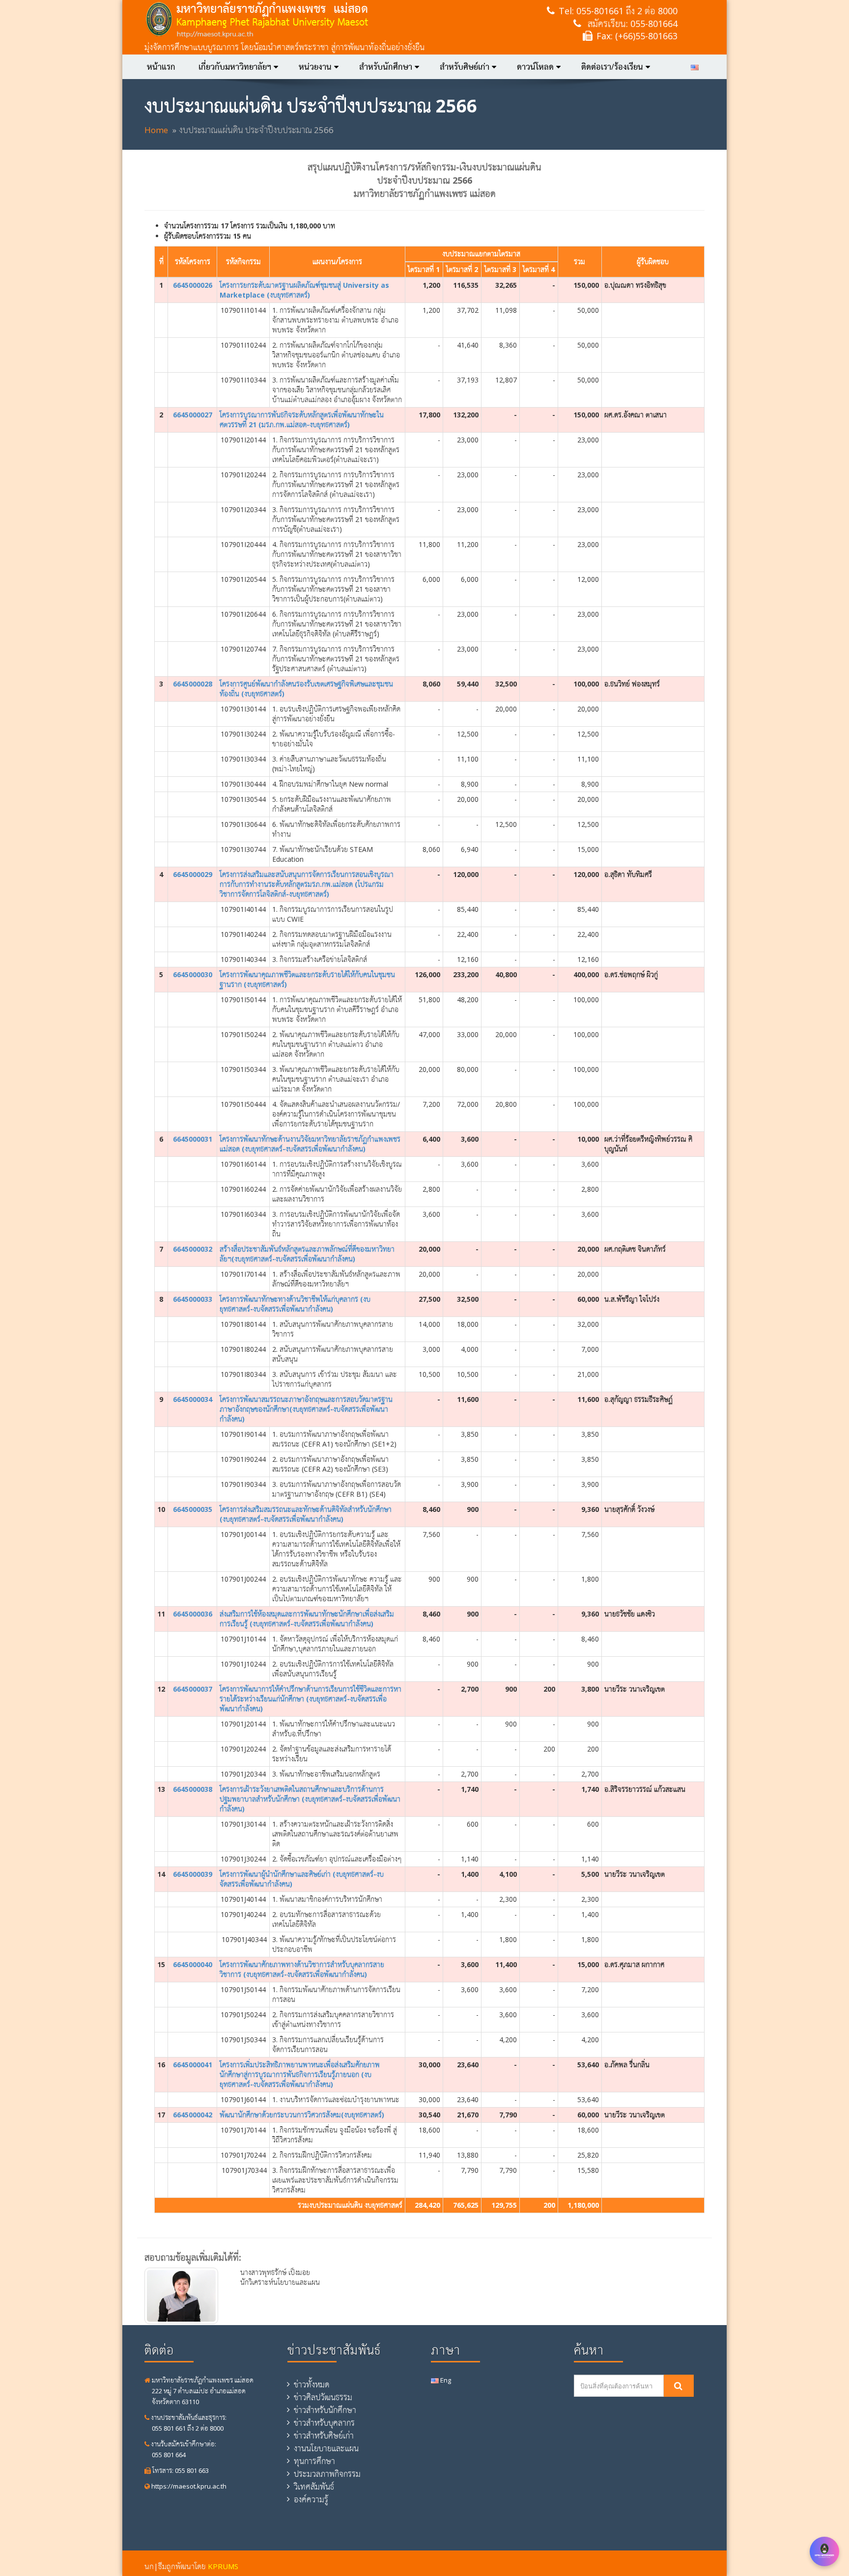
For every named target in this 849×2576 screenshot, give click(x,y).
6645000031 (193, 1139)
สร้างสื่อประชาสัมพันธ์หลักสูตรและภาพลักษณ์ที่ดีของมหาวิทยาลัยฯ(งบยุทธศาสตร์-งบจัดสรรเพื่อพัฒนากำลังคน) (307, 1254)
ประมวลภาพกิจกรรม (327, 2474)
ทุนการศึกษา (314, 2461)
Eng (445, 2380)
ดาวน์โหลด (535, 67)
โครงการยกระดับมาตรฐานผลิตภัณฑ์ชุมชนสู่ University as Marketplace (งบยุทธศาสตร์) (304, 290)
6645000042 (193, 2115)
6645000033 (193, 1299)
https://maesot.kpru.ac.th (188, 2486)
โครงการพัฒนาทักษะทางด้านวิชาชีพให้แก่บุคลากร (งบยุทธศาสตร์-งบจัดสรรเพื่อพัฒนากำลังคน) (295, 1304)
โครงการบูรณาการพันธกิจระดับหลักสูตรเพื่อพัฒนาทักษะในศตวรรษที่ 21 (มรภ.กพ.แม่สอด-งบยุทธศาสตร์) (302, 420)
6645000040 (193, 1964)
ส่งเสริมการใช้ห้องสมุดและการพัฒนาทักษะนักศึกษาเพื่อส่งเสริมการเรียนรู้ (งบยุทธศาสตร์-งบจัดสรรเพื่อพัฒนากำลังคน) (307, 1619)
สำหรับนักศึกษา (386, 67)
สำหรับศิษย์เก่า (465, 67)
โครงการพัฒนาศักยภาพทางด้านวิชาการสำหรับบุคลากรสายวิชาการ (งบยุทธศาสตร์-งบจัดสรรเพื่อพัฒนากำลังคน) (302, 1969)
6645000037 (193, 1689)
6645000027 (193, 415)
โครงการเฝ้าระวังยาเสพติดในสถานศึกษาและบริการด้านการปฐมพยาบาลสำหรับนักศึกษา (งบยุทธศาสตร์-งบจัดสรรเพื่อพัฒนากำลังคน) (310, 1799)
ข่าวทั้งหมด (312, 2384)
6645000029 (193, 874)
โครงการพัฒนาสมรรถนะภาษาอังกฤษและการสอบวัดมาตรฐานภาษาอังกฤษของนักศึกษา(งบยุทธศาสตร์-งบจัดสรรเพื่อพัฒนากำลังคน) (306, 1409)
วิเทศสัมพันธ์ (314, 2487)
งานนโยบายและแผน (326, 2448)
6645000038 (193, 1789)
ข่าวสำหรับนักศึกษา (325, 2410)
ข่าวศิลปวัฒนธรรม (323, 2397)
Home (156, 130)
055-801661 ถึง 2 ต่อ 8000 (627, 11)
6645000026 (193, 285)
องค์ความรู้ (311, 2499)
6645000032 (193, 1249)
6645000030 (193, 974)
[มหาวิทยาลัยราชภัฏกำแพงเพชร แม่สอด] (305, 20)
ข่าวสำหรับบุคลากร (324, 2423)
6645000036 (193, 1614)
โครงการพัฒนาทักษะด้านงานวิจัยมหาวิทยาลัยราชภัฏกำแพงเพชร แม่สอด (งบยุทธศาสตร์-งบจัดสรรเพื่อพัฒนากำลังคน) (310, 1144)
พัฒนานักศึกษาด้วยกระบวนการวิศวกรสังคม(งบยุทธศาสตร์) (302, 2115)
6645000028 (193, 684)
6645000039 (193, 1874)
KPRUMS (223, 2566)
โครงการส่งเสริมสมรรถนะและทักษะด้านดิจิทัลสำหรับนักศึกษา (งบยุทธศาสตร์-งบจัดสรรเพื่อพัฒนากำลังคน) (306, 1514)
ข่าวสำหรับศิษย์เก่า (324, 2436)
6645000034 (193, 1399)
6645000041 (193, 2065)
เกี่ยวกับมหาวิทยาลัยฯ (235, 67)
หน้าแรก (161, 67)
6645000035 (193, 1509)
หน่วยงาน (315, 67)
